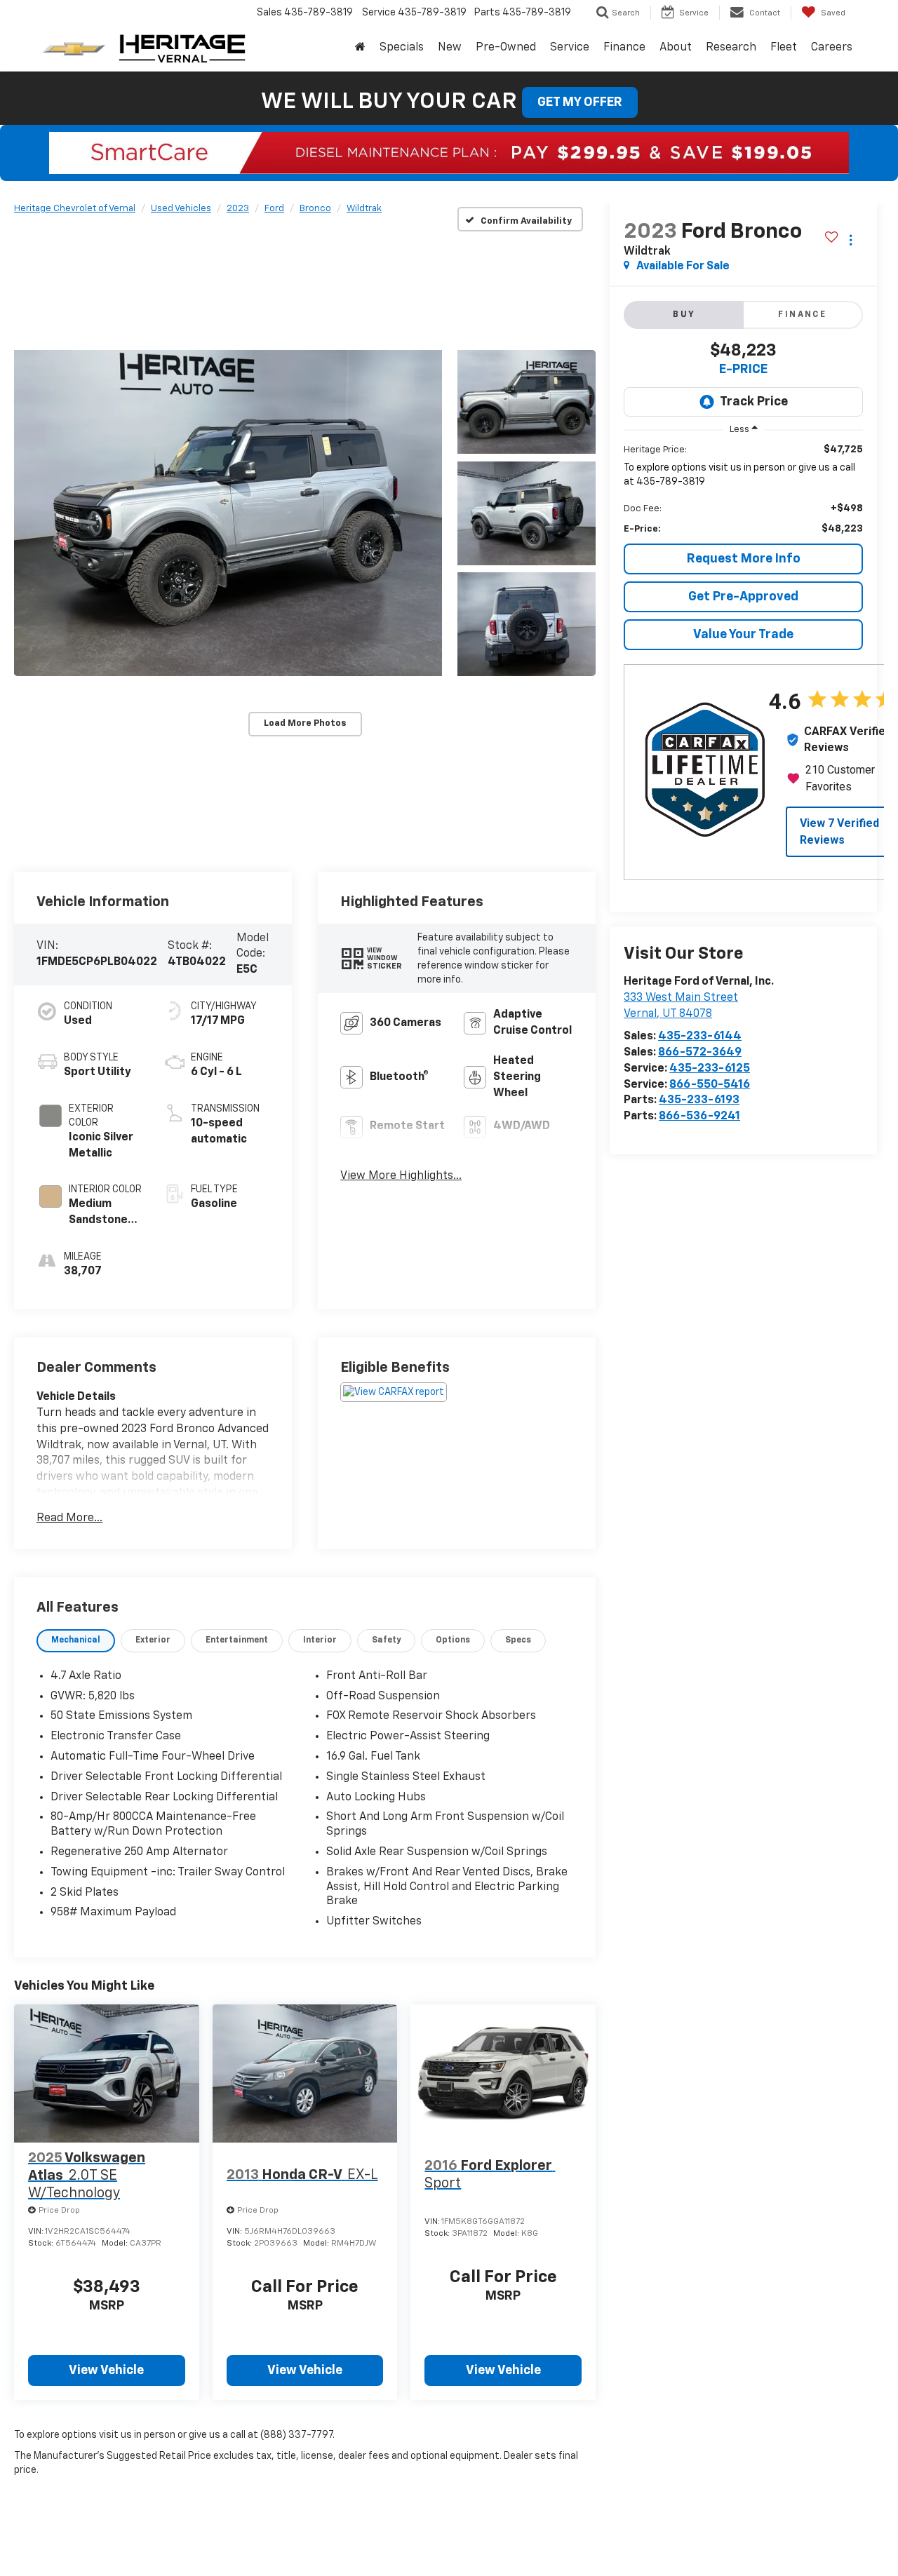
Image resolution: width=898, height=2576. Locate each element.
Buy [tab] (684, 315)
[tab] (76, 1641)
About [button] (676, 48)
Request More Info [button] (744, 558)
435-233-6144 (700, 1037)
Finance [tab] (802, 315)
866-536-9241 (699, 1117)
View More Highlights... (401, 1176)
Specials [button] (402, 48)
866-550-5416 (710, 1084)
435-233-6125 (710, 1069)
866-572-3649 (700, 1053)
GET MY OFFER (580, 102)
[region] (743, 489)
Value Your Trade (743, 634)
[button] (228, 513)
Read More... (69, 1518)
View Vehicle (106, 2371)
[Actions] (851, 240)
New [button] (450, 48)
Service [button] (570, 48)
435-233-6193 (699, 1100)
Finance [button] (624, 48)
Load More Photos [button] (305, 723)
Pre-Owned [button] (506, 48)
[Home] (360, 48)
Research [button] (731, 48)
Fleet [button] (784, 48)
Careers (832, 48)
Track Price (754, 402)
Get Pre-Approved (743, 596)
